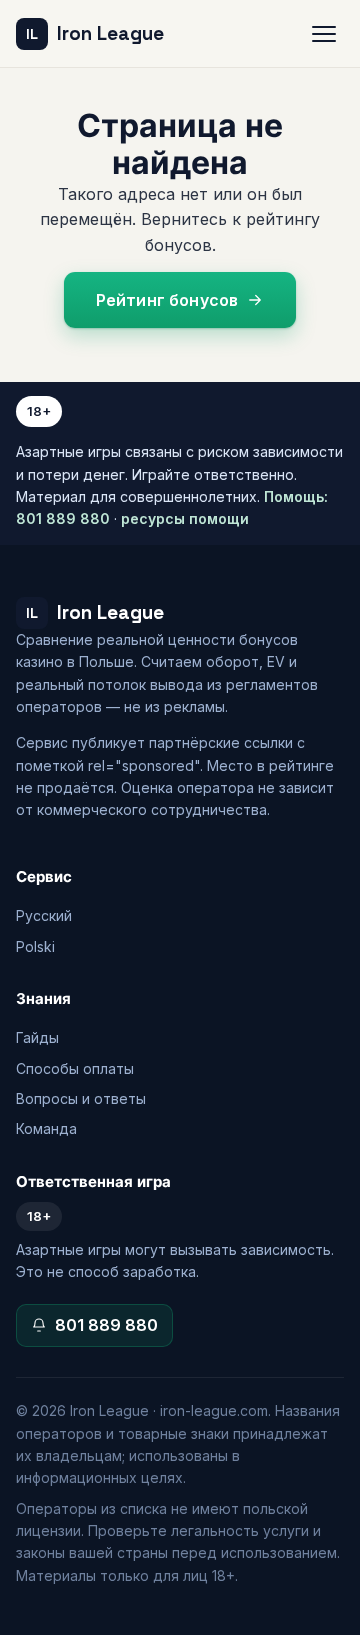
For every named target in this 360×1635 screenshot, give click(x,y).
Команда (46, 1128)
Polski (35, 946)
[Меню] (324, 34)
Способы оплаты (75, 1068)
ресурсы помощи (185, 518)
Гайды (37, 1037)
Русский (44, 915)
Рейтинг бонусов (167, 300)
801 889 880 (106, 1325)
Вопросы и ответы (81, 1098)
